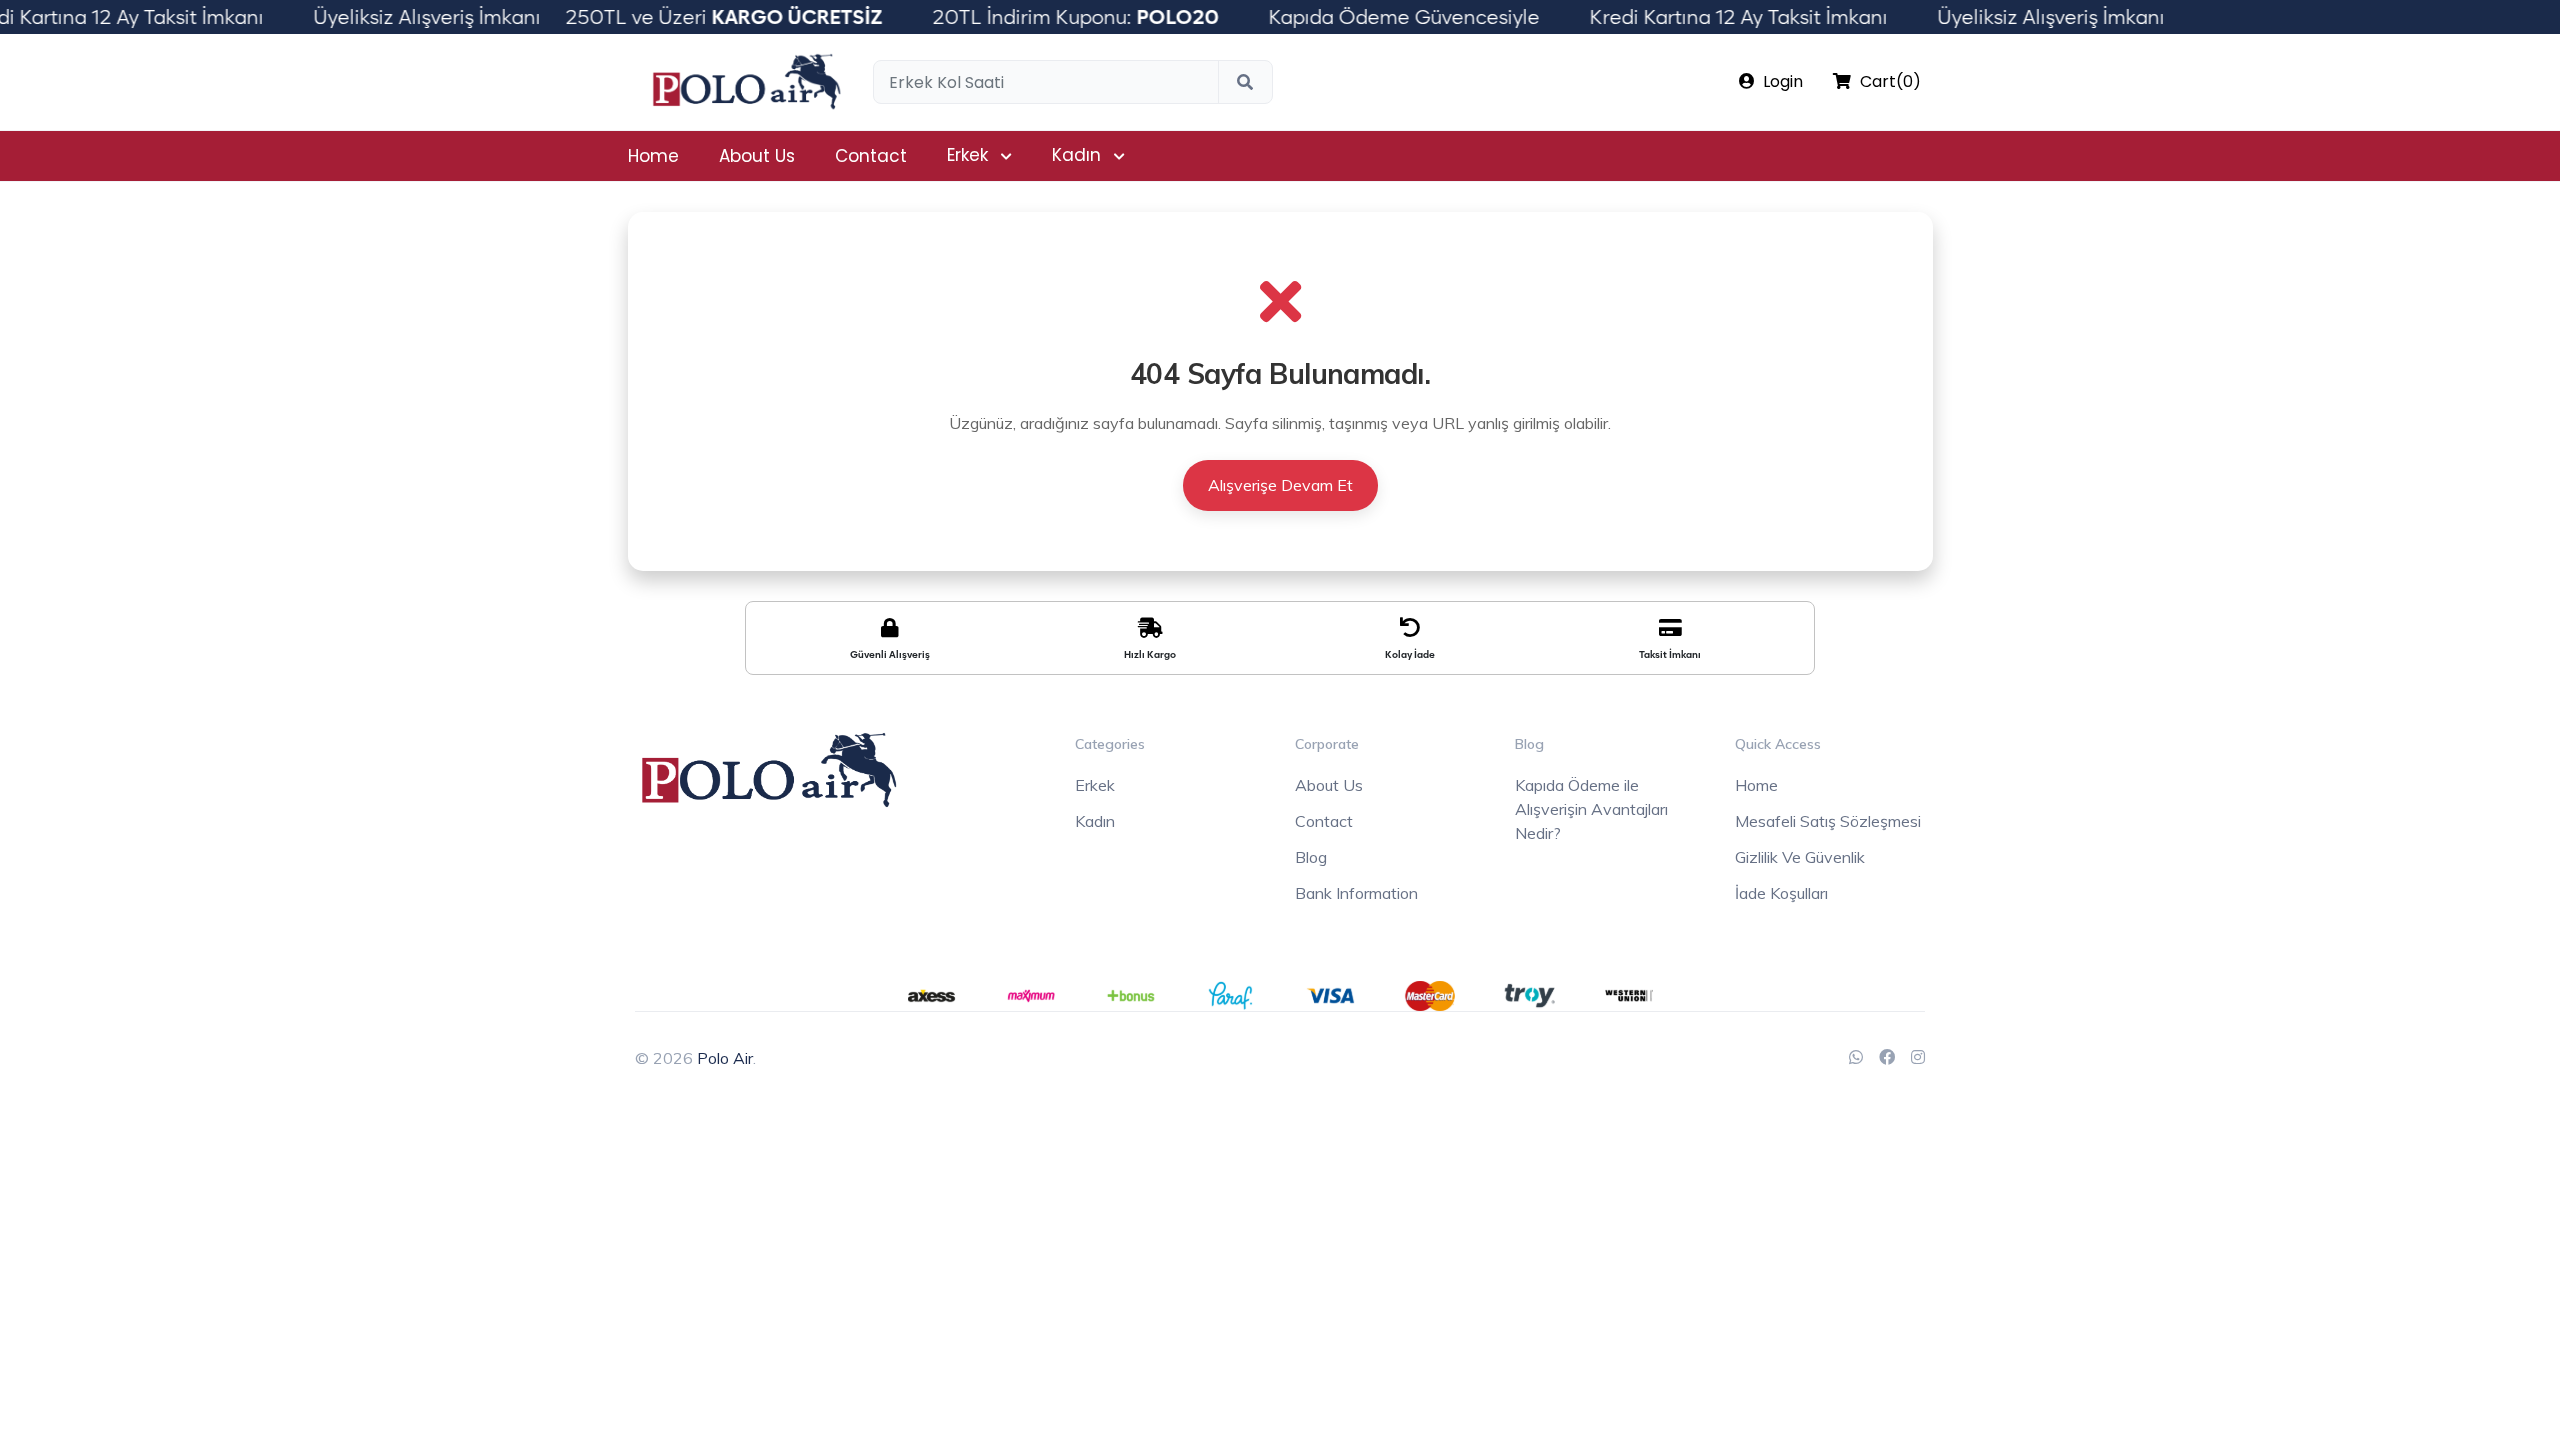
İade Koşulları (1781, 893)
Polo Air (725, 1058)
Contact (871, 156)
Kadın (1076, 155)
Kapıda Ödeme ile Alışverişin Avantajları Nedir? (1591, 809)
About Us (757, 156)
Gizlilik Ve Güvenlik (1800, 857)
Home (653, 156)
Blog (1311, 857)
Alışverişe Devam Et (1280, 485)
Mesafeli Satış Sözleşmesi (1828, 821)
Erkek (967, 155)
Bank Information (1356, 893)
